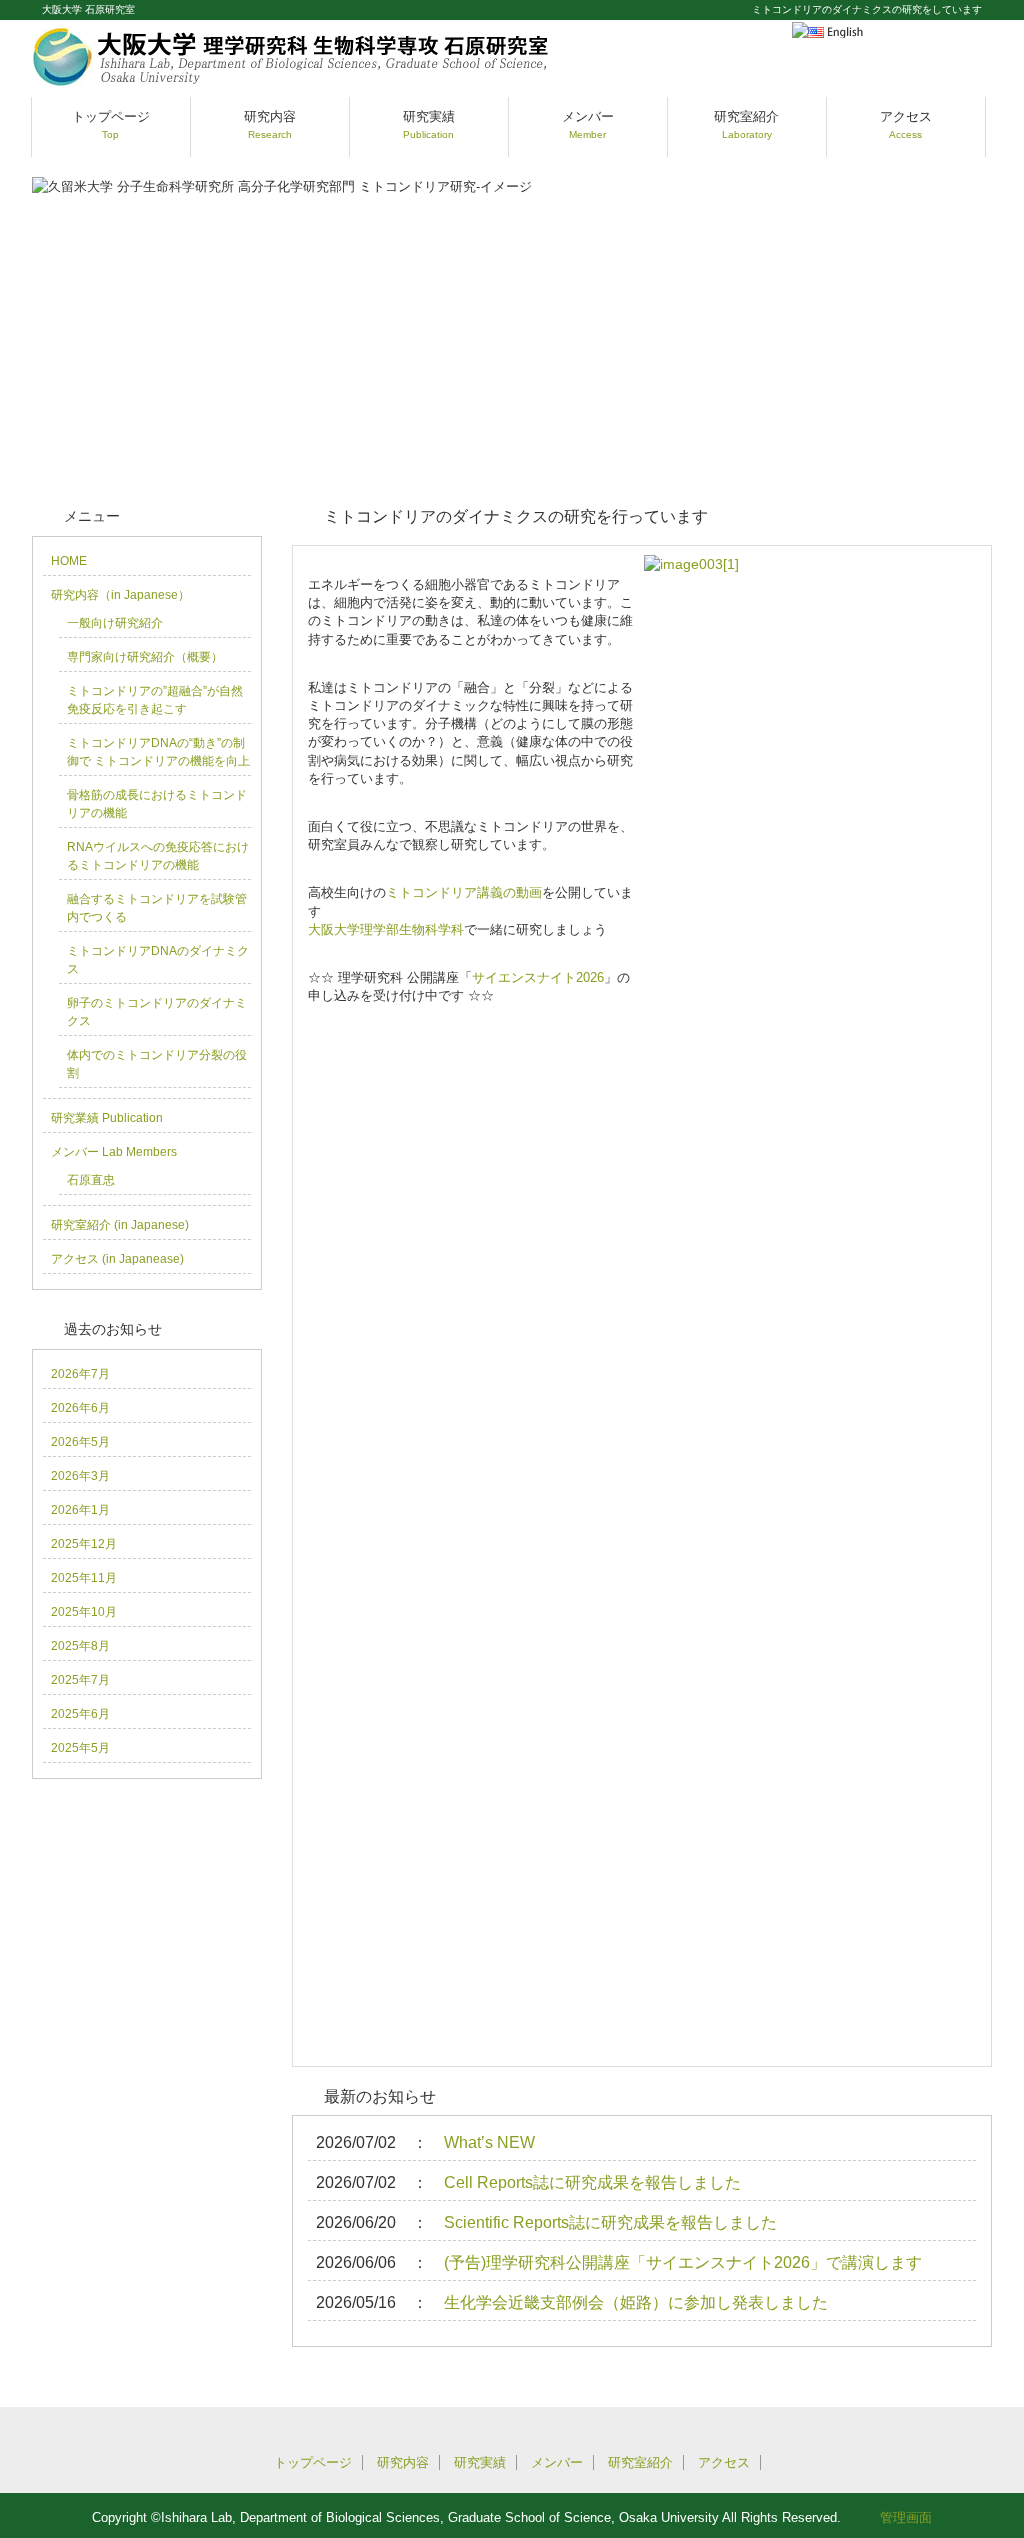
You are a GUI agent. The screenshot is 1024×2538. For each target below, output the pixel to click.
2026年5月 (80, 1442)
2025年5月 (80, 1748)
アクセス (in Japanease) (117, 1259)
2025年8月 (80, 1646)
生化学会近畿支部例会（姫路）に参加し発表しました (636, 2302)
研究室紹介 (746, 124)
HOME (69, 561)
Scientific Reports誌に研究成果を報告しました (610, 2222)
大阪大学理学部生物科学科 (386, 929)
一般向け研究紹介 (115, 623)
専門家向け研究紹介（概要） (145, 657)
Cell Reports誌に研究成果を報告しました (592, 2182)
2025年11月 (84, 1578)
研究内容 (270, 124)
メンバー (588, 124)
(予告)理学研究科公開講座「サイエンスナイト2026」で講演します (683, 2262)
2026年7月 (80, 1374)
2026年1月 (80, 1510)
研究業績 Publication (107, 1118)
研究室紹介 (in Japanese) (120, 1225)
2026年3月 (80, 1476)
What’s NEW (489, 2142)
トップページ (111, 124)
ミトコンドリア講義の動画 (464, 892)
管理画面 (906, 2517)
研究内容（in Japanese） (120, 595)
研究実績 (429, 124)
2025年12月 (84, 1544)
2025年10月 (84, 1612)
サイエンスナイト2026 (538, 977)
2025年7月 (80, 1680)
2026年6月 (80, 1408)
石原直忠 (91, 1180)
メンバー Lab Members (114, 1152)
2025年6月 (80, 1714)
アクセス (906, 124)
